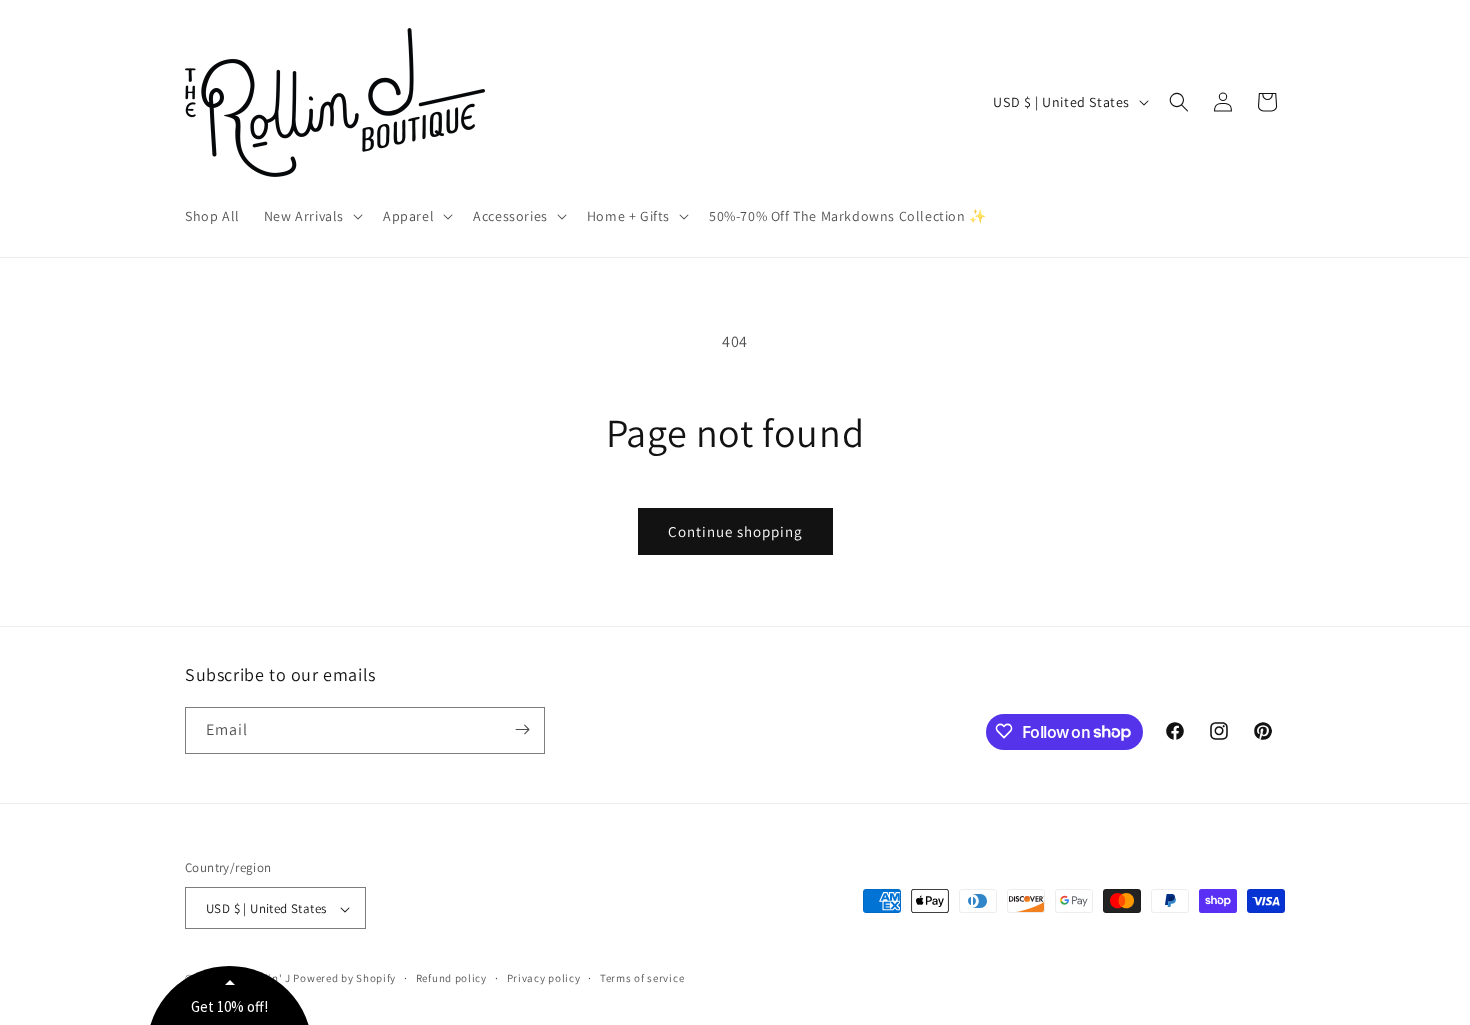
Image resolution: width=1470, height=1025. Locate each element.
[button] (311, 216)
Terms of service (642, 978)
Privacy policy (544, 978)
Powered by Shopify (344, 979)
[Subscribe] (522, 729)
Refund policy (451, 978)
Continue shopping (735, 531)
